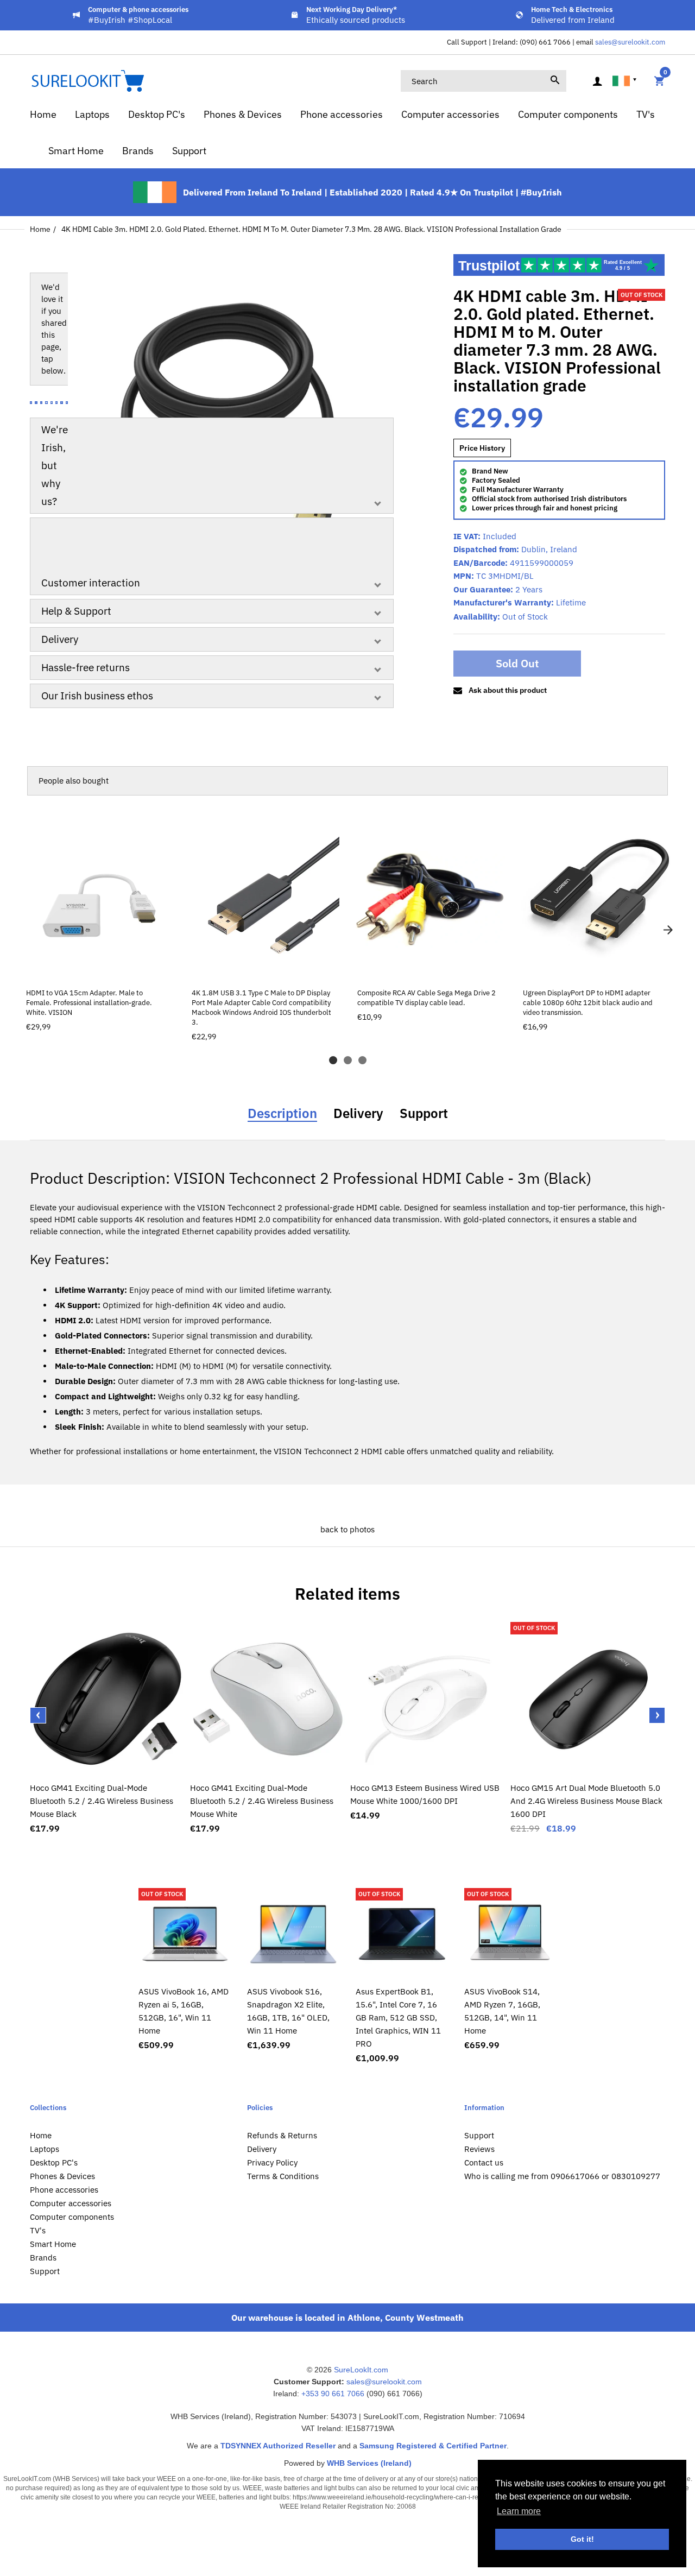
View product (99, 968)
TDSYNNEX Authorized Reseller (278, 2446)
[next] (668, 930)
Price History (482, 448)
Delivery (60, 639)
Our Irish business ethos (97, 696)
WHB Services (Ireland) (369, 2463)
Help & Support (76, 611)
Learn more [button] (519, 2511)
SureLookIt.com (361, 2370)
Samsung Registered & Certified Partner (433, 2446)
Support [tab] (424, 1113)
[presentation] (38, 1715)
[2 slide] (348, 1060)
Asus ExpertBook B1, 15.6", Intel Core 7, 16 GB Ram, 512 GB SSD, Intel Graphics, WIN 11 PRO (398, 2018)
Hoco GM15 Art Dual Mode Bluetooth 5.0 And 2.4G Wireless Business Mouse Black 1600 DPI (586, 1801)
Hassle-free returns (86, 667)
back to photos (347, 1529)
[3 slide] (362, 1060)
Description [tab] (282, 1113)
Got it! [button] (582, 2539)
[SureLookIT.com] (87, 80)
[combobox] (484, 81)
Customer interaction (91, 583)
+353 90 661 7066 (333, 2394)
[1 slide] (333, 1060)
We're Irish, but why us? (55, 465)
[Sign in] (597, 81)
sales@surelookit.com (630, 42)
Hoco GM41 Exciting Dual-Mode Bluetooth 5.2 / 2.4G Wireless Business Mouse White (262, 1801)
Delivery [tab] (358, 1113)
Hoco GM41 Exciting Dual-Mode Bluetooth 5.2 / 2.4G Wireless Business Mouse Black (102, 1801)
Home (40, 229)
